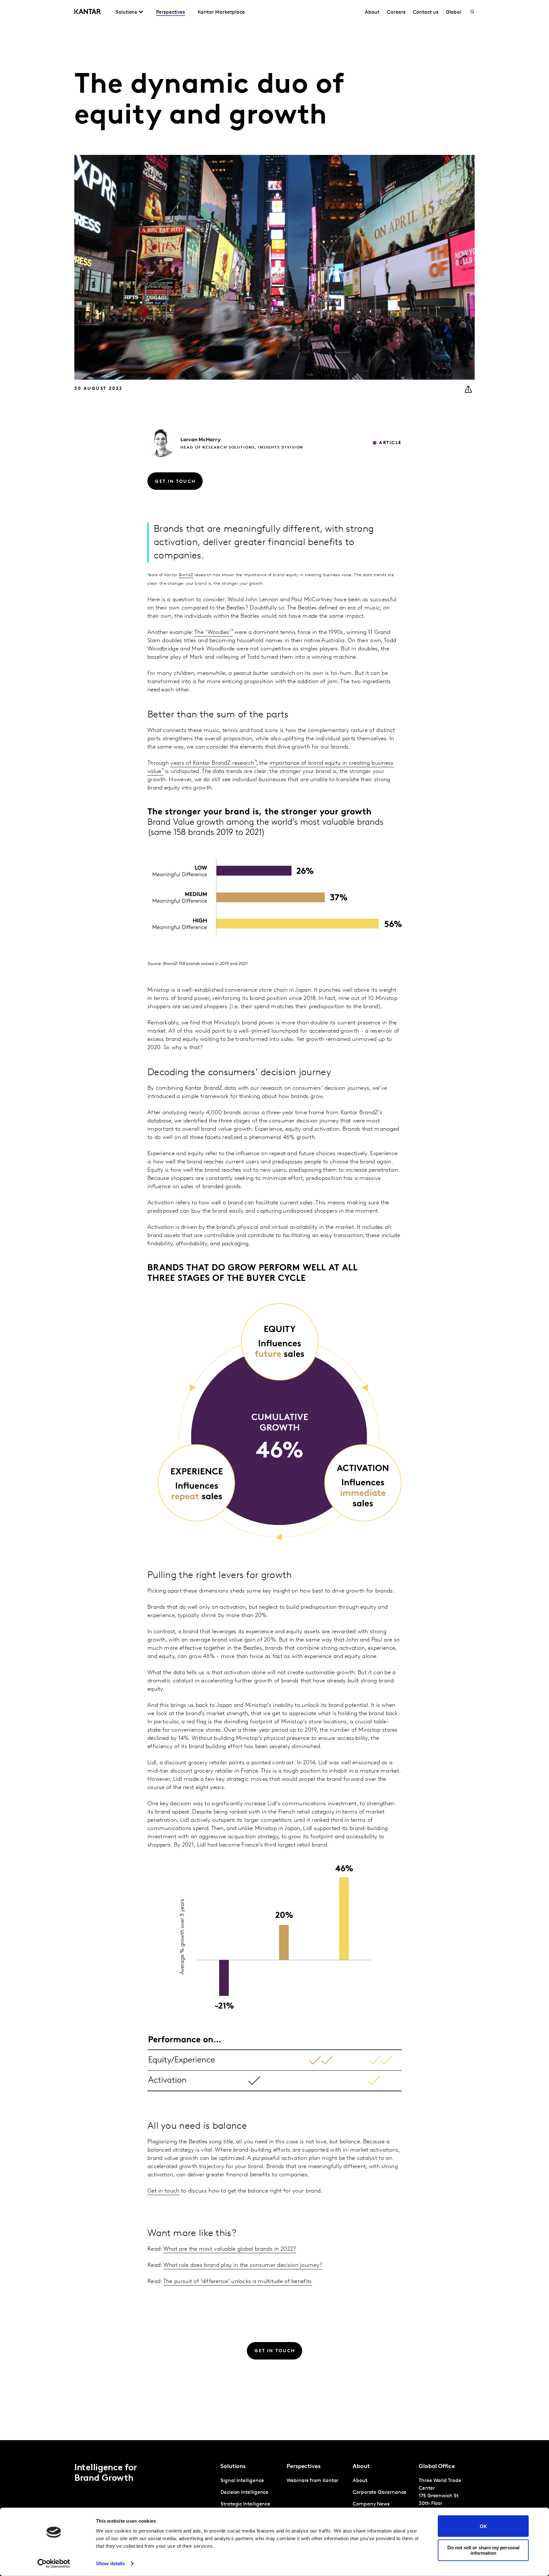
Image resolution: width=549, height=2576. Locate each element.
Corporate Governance (380, 2493)
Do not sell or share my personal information (483, 2550)
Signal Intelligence (242, 2481)
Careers (396, 12)
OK (483, 2526)
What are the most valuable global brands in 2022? (230, 2249)
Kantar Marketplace (221, 12)
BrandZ (186, 575)
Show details (110, 2563)
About (372, 12)
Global (454, 12)
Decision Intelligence (244, 2493)
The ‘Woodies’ (213, 633)
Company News (371, 2504)
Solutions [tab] (126, 12)
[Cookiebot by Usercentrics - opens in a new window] (54, 2564)
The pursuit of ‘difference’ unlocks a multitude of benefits (238, 2282)
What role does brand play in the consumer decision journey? (243, 2266)
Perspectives (170, 12)
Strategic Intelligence (245, 2504)
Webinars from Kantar (312, 2481)
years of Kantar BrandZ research (212, 763)
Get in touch (163, 2191)
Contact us (425, 12)
